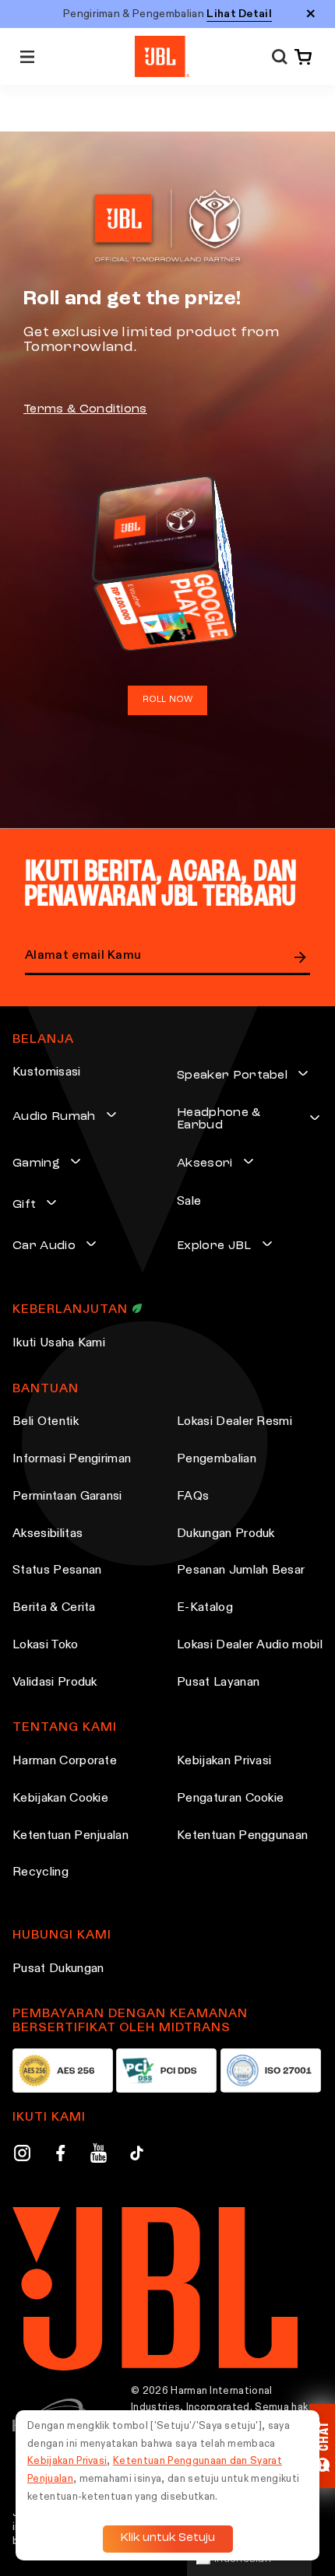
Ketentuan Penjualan (71, 1836)
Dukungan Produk (226, 1534)
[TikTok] (137, 2156)
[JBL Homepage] (162, 56)
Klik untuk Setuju (168, 2538)
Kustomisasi (47, 1072)
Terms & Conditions (85, 409)
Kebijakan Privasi (224, 1761)
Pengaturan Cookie (230, 1799)
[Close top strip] (311, 14)
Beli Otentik (46, 1422)
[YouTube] (99, 2156)
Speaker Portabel (232, 1076)
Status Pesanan (57, 1571)
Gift (24, 1205)
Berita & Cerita (54, 1608)
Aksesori (205, 1163)
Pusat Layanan (218, 1683)
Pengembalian (217, 1459)
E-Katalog (205, 1608)
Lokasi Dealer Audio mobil (250, 1645)
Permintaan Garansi (67, 1497)
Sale (189, 1202)
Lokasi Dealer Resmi (235, 1422)
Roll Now (168, 700)
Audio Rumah (54, 1117)
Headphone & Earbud (219, 1119)
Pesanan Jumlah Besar (241, 1571)
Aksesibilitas (48, 1534)
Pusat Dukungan (58, 1969)
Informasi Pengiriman (72, 1459)
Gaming (36, 1163)
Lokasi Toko (46, 1645)
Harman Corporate (65, 1761)
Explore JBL (214, 1246)
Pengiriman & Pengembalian (167, 14)
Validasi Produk (55, 1683)
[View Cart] (300, 57)
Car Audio (44, 1246)
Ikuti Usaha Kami (59, 1343)
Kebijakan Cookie (60, 1799)
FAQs (193, 1497)
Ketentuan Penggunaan (242, 1836)
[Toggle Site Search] (280, 56)
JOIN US (301, 957)
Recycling (41, 1872)
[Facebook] (60, 2156)
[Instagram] (22, 2156)
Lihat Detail (239, 14)
